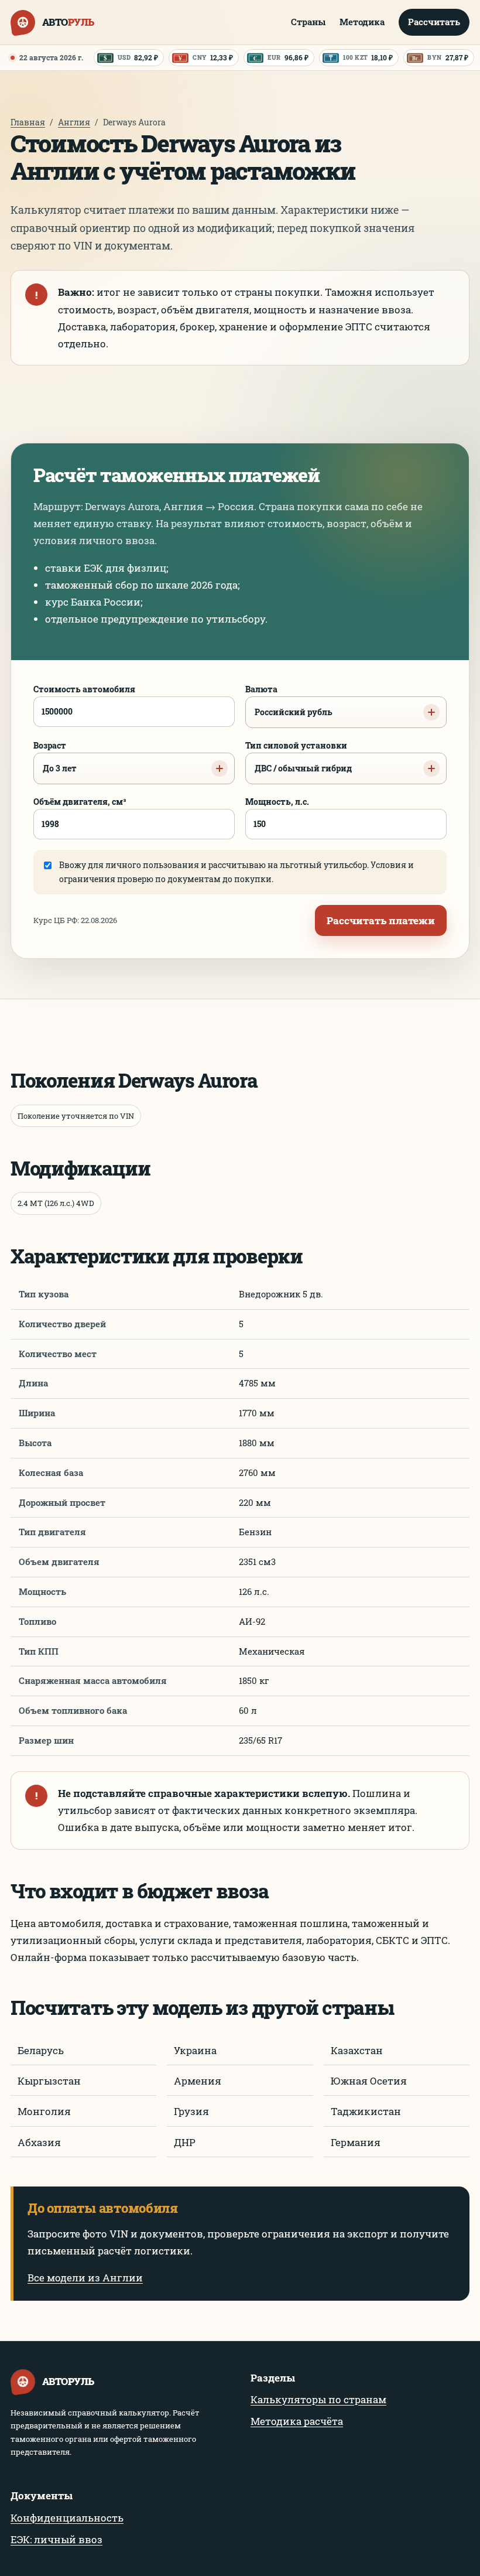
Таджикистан (366, 2111)
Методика (362, 22)
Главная (28, 122)
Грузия (191, 2111)
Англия (74, 122)
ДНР (185, 2142)
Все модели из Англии (85, 2278)
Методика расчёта (297, 2421)
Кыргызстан (49, 2081)
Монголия (44, 2111)
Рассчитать (434, 22)
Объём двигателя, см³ (80, 802)
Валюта (289, 701)
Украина (195, 2050)
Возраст (55, 757)
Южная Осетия (369, 2081)
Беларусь (41, 2050)
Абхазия (39, 2142)
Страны (308, 22)
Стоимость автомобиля (84, 689)
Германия (356, 2142)
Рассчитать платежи (381, 920)
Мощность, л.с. (277, 802)
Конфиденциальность (67, 2518)
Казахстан (357, 2050)
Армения (198, 2081)
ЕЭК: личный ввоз (56, 2539)
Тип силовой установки (299, 757)
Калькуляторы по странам (318, 2399)
